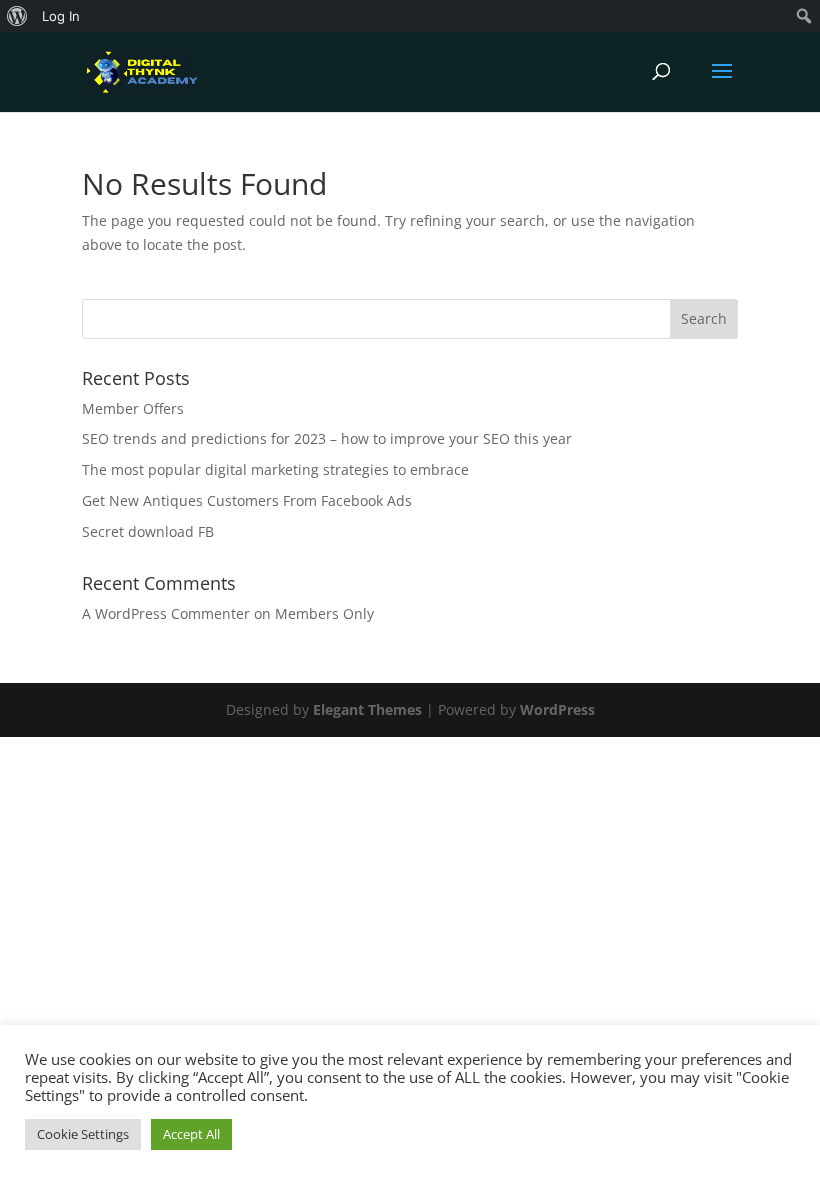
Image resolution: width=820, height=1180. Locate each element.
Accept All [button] (191, 1134)
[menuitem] (17, 16)
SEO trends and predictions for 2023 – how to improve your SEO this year (327, 438)
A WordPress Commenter (166, 613)
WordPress (557, 709)
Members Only (324, 613)
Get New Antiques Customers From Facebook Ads (247, 500)
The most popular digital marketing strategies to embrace (275, 469)
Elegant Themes (367, 709)
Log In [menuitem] (61, 16)
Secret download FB (148, 531)
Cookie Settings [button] (83, 1134)
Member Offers (133, 408)
